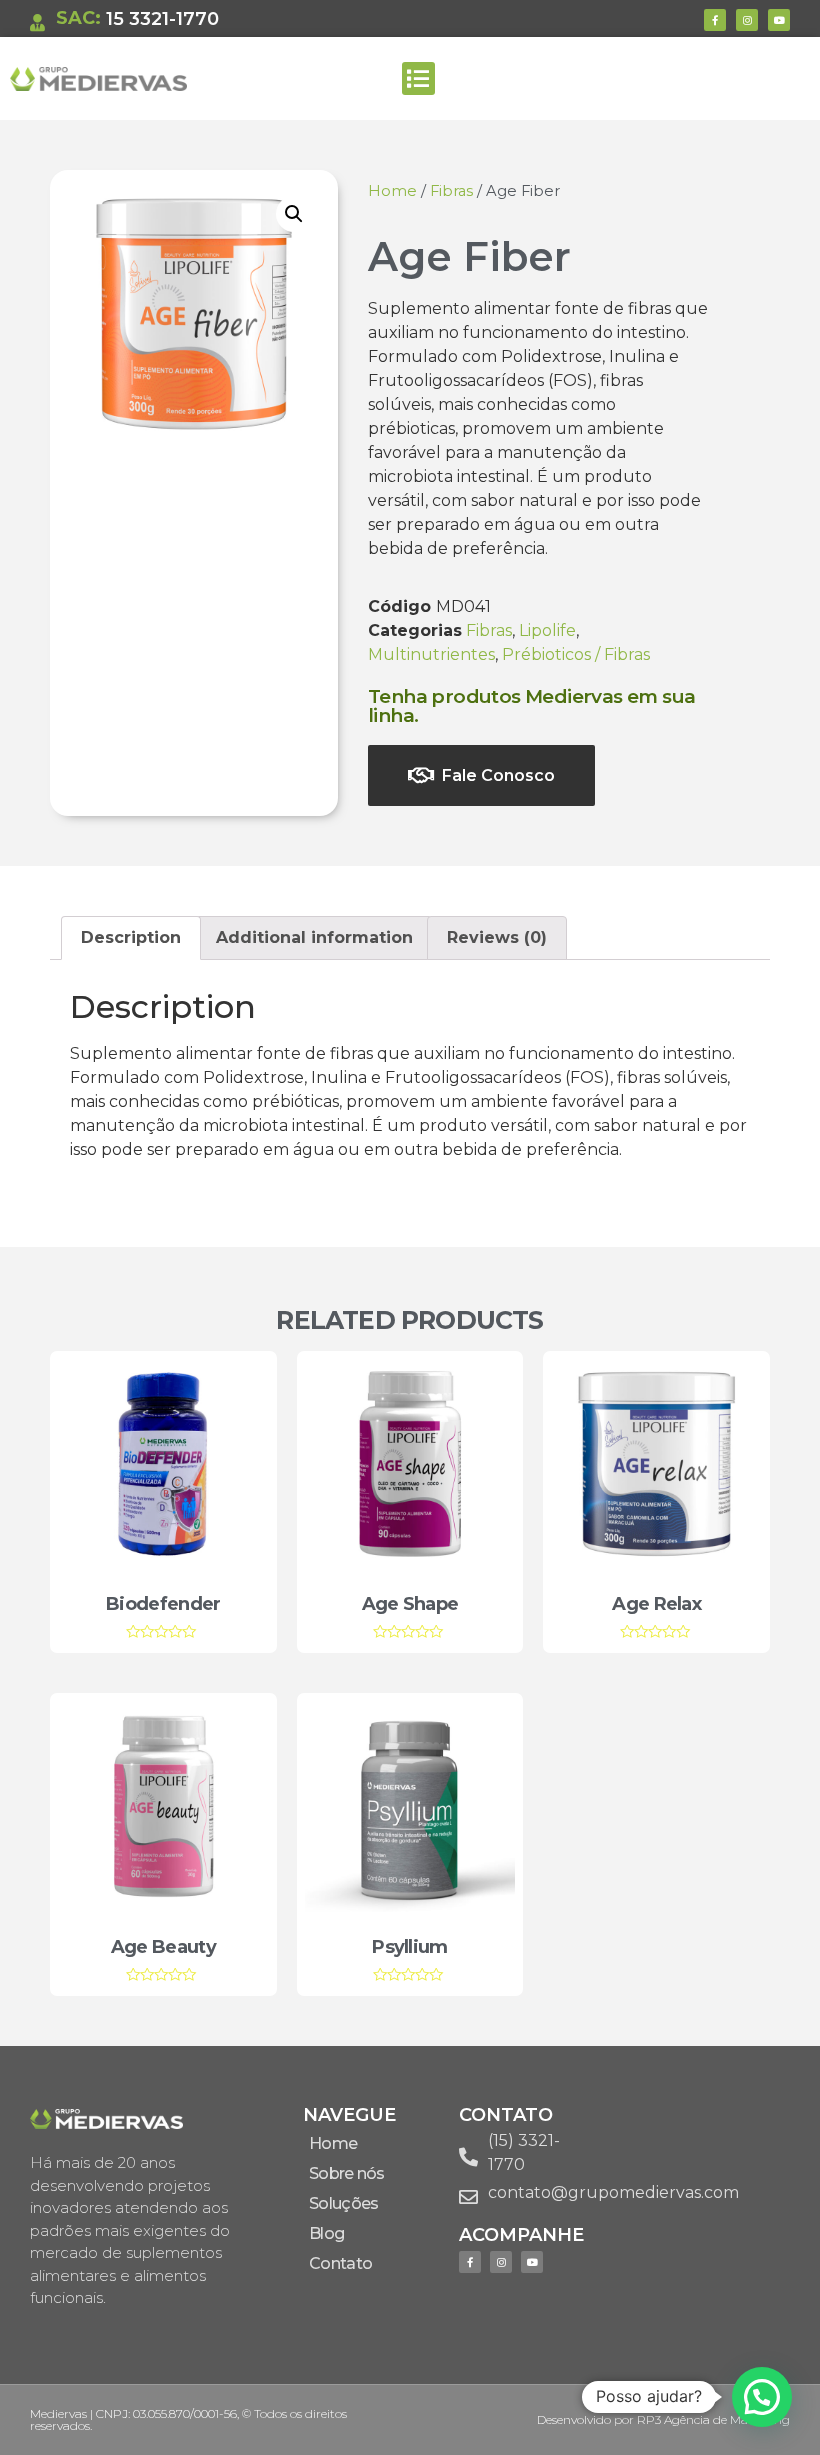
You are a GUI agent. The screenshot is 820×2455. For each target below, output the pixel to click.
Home (392, 191)
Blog (326, 2233)
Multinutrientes (431, 654)
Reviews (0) (497, 937)
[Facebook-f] (715, 20)
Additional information (314, 937)
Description (131, 937)
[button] (418, 78)
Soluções (343, 2203)
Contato (340, 2263)
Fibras (451, 191)
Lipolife (547, 630)
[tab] (131, 938)
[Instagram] (747, 20)
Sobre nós (347, 2173)
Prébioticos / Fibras (576, 654)
